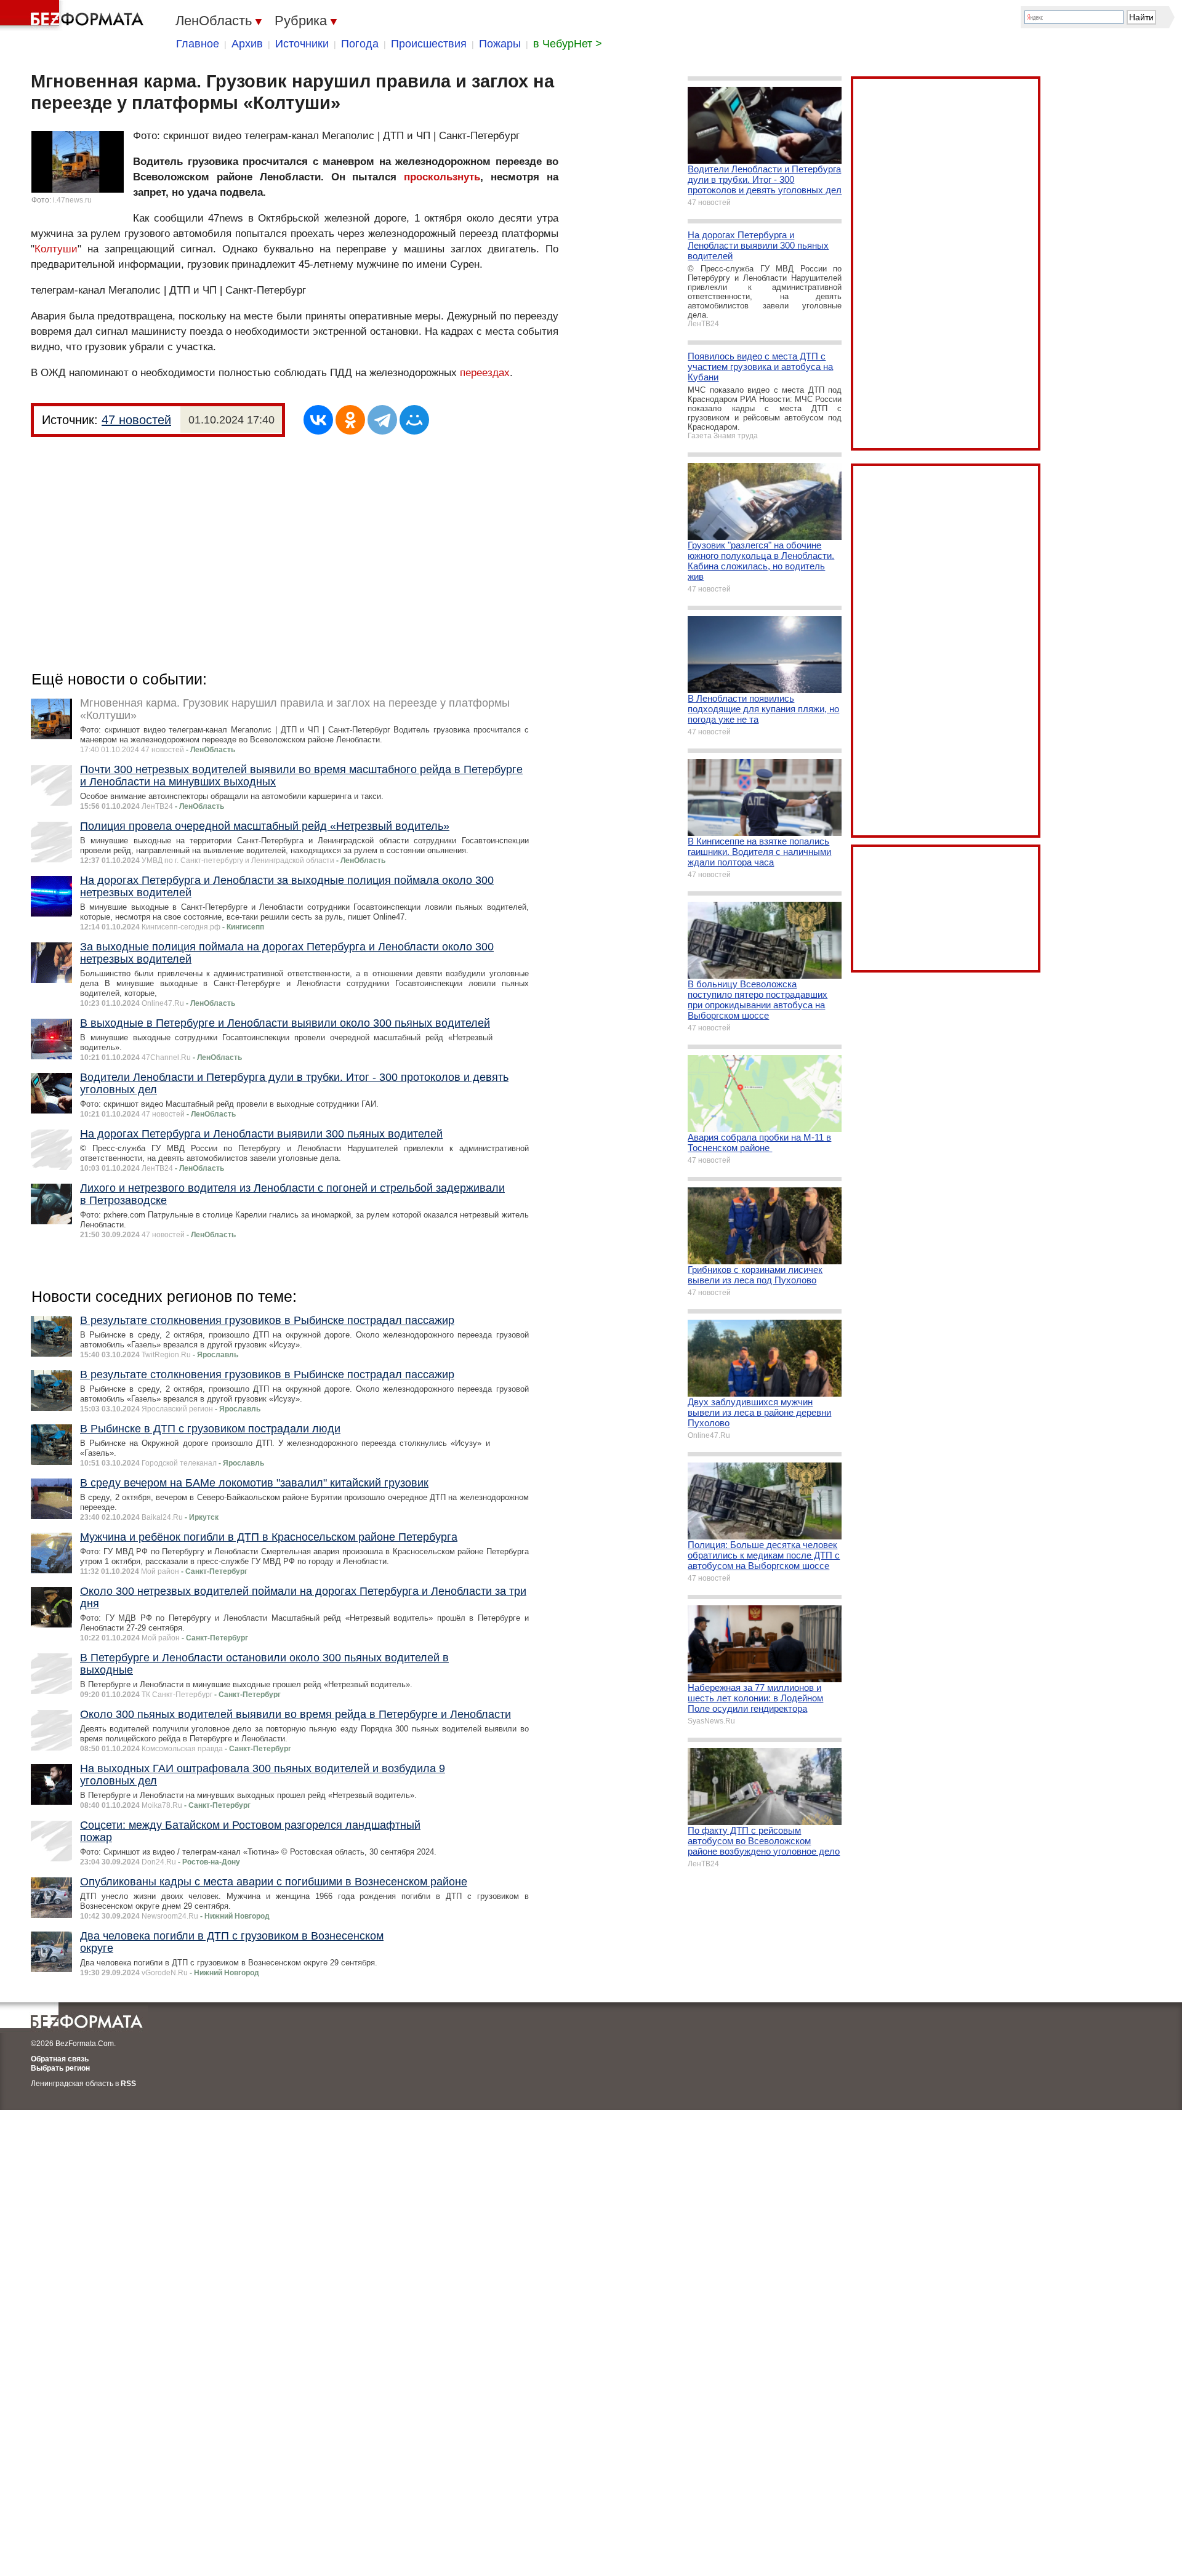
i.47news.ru (72, 200)
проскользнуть (442, 177)
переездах (485, 373)
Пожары (500, 44)
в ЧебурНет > (568, 44)
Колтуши (56, 249)
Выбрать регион (60, 2068)
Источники (302, 44)
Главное (198, 44)
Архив (247, 44)
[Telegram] (382, 420)
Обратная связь (60, 2059)
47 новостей (136, 420)
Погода (360, 44)
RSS (128, 2084)
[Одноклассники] (350, 420)
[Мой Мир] (414, 420)
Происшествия (429, 44)
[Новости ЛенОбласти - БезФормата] (74, 15)
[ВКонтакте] (318, 420)
